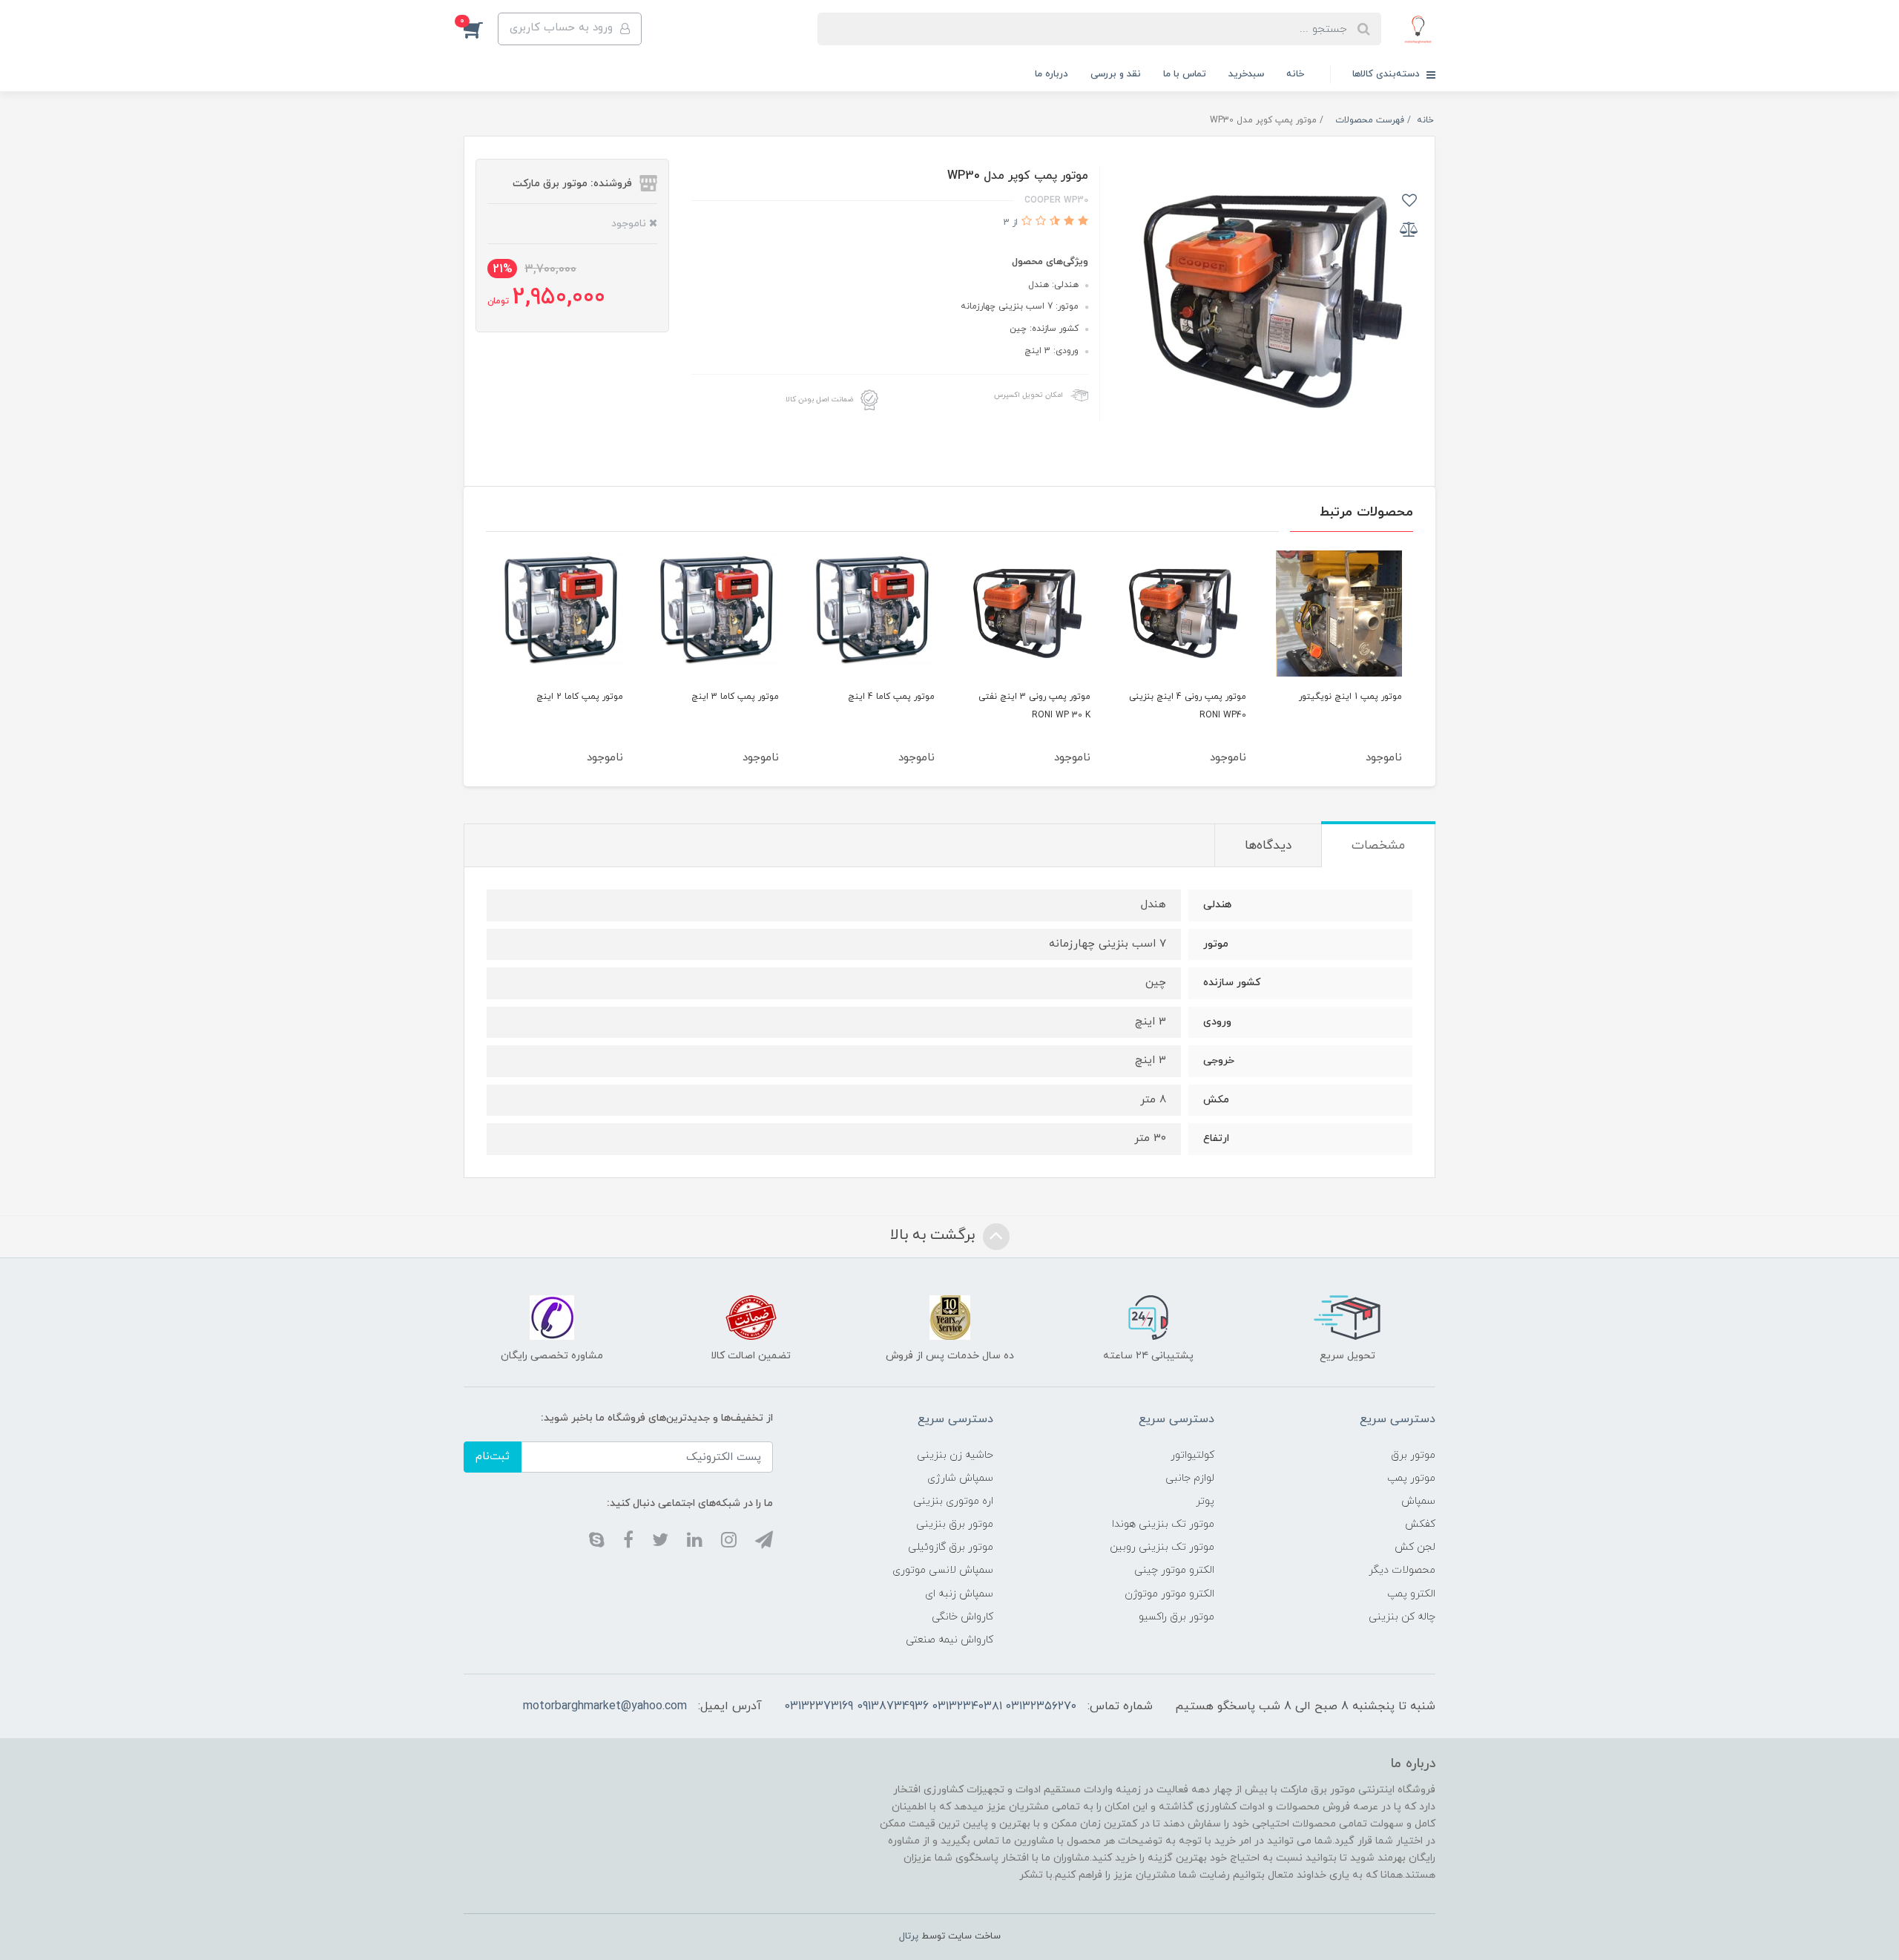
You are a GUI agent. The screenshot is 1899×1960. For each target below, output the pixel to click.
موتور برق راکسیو (1176, 1617)
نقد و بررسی (1116, 74)
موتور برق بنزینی (955, 1524)
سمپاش (1418, 1501)
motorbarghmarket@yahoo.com (605, 1706)
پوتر (1205, 1501)
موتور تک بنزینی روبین (1162, 1547)
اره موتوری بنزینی (953, 1501)
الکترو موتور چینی (1174, 1570)
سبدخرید (1246, 74)
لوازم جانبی (1190, 1478)
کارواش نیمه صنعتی (949, 1640)
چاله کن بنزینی (1402, 1617)
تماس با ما (1185, 74)
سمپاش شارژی (960, 1478)
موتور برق (1413, 1455)
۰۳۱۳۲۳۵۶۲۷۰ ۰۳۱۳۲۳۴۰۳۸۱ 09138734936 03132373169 (930, 1706)
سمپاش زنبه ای (959, 1594)
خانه (1295, 74)
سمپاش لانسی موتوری (943, 1570)
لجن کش (1415, 1547)
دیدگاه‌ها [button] (1268, 846)
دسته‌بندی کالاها (1388, 74)
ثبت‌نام (493, 1457)
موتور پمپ (1411, 1478)
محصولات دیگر (1402, 1570)
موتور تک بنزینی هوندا (1163, 1524)
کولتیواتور (1192, 1455)
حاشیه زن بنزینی (955, 1455)
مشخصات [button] (1378, 846)
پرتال (909, 1936)
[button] (481, 29)
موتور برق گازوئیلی (951, 1547)
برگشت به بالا (935, 1235)
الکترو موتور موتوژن (1169, 1594)
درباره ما (1051, 74)
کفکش (1420, 1524)
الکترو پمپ (1411, 1594)
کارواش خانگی (962, 1617)
